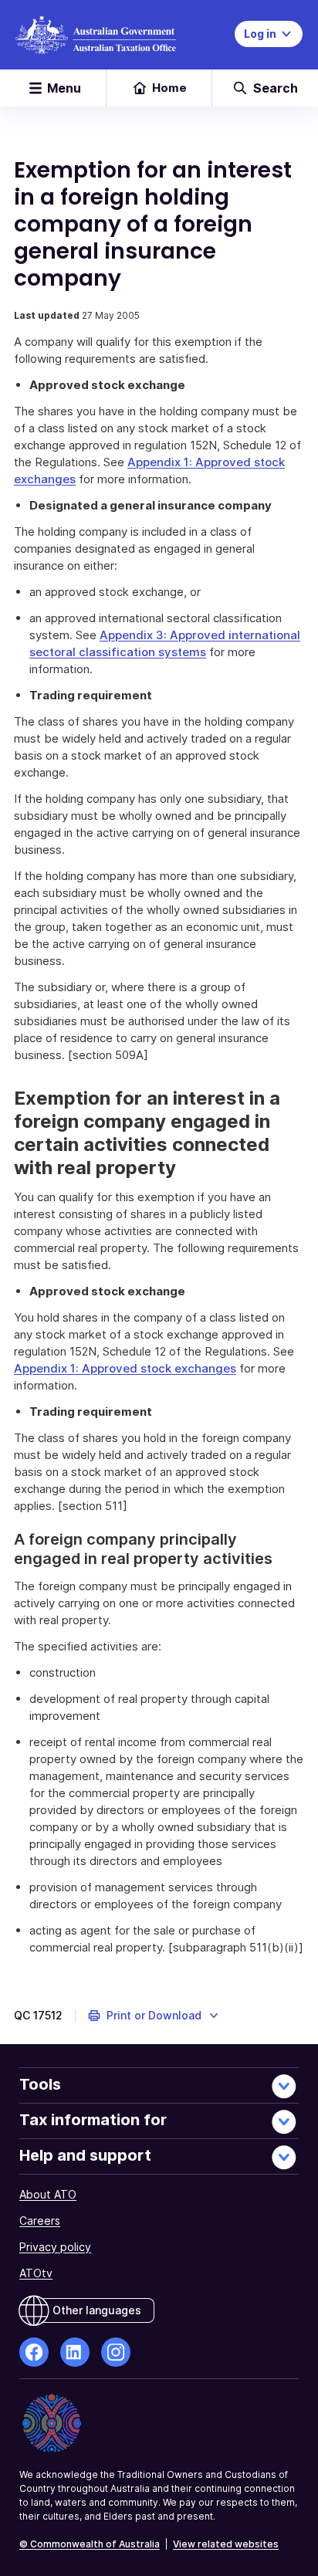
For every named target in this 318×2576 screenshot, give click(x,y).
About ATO (48, 2194)
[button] (154, 2016)
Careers (40, 2221)
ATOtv (36, 2273)
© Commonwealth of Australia (90, 2544)
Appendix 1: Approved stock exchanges (125, 1368)
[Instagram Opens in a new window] (116, 2352)
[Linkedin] (75, 2352)
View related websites (226, 2544)
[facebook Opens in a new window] (34, 2352)
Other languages (97, 2310)
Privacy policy (55, 2247)
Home (169, 88)
